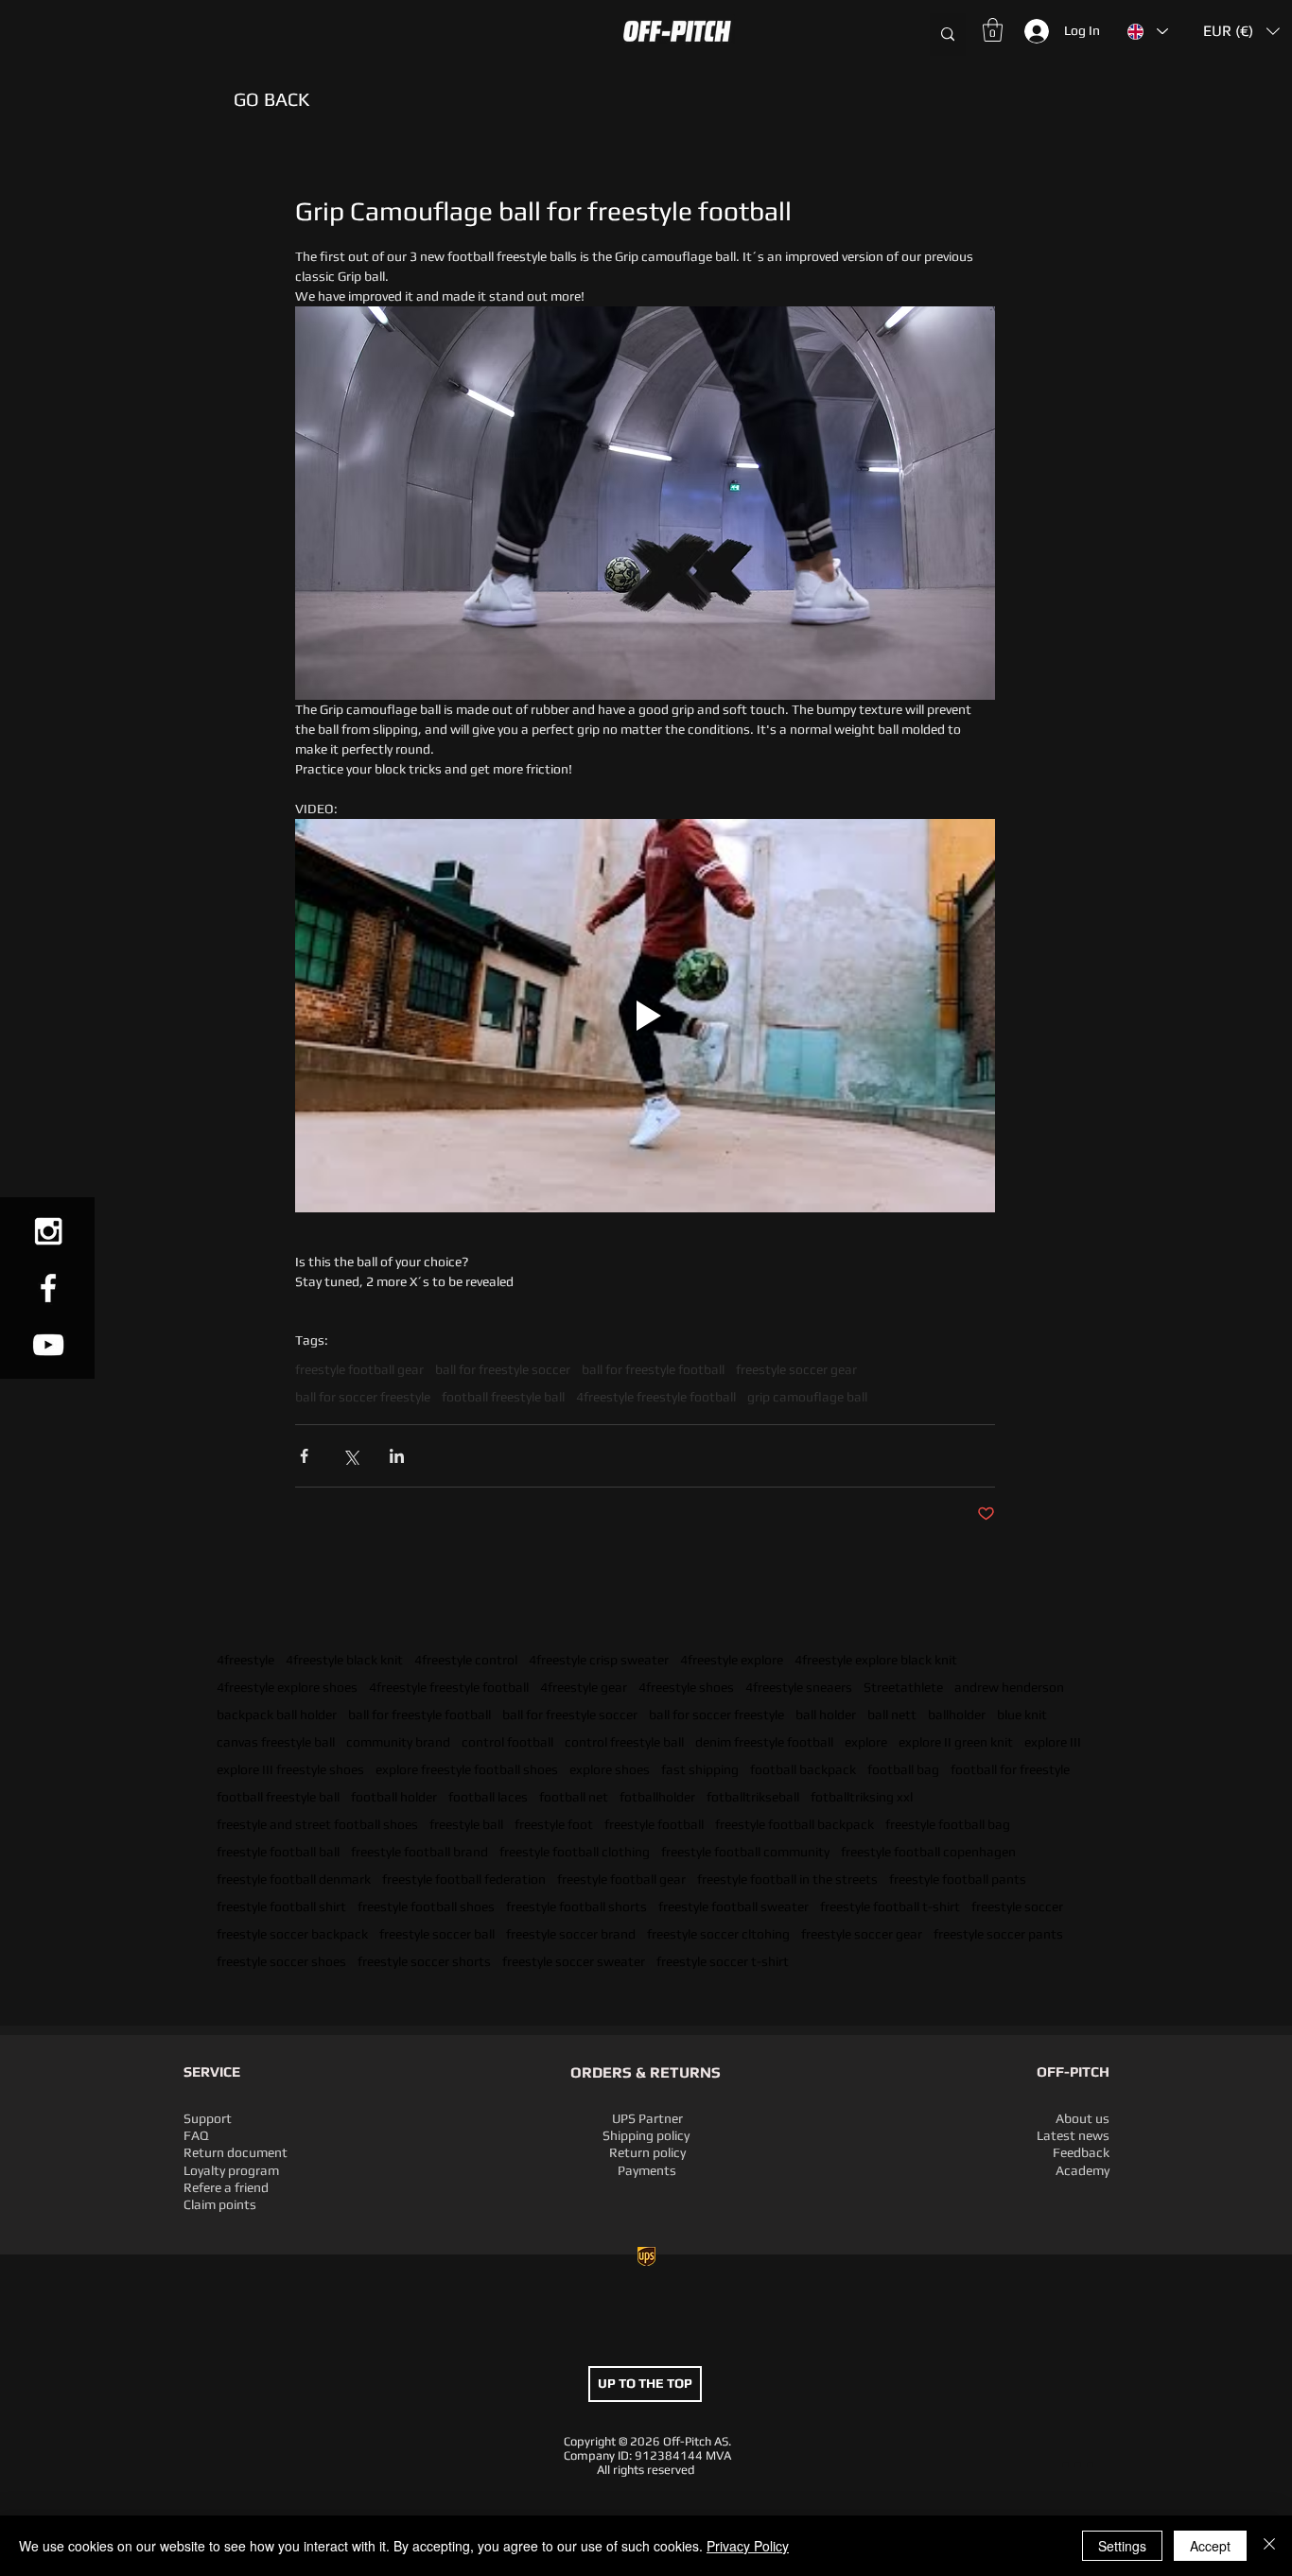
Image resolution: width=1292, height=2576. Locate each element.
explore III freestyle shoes (290, 1769)
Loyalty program (231, 2170)
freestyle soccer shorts (424, 1961)
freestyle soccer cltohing (718, 1934)
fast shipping (700, 1769)
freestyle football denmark (294, 1879)
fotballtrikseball (753, 1797)
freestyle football (654, 1824)
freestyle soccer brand (571, 1934)
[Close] (1269, 2546)
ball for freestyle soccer (570, 1714)
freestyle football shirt (281, 1906)
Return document (236, 2152)
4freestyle (245, 1660)
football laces (488, 1797)
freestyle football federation (464, 1879)
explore (866, 1742)
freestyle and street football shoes (317, 1824)
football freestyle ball (278, 1797)
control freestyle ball (624, 1742)
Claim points (220, 2204)
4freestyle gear (584, 1687)
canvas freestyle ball (276, 1742)
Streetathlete (903, 1687)
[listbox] (1241, 31)
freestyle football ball (278, 1852)
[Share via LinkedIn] (397, 1456)
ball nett (892, 1714)
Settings (1122, 2546)
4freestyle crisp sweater (599, 1660)
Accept (1210, 2546)
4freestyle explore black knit (876, 1660)
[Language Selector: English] (1147, 31)
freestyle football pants (958, 1879)
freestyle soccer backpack (292, 1934)
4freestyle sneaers (799, 1687)
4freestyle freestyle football (449, 1687)
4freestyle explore (732, 1660)
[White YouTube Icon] (48, 1345)
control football (507, 1742)
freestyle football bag (948, 1824)
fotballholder (657, 1797)
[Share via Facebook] (304, 1456)
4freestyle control (466, 1660)
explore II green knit (956, 1742)
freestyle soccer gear (862, 1934)
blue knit (1022, 1714)
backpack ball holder (277, 1714)
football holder (394, 1797)
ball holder (826, 1714)
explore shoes (610, 1769)
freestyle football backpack (794, 1824)
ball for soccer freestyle (716, 1714)
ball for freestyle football (419, 1714)
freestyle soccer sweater (574, 1961)
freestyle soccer (1017, 1906)
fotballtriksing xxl (862, 1797)
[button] (187, 32)
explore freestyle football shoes (467, 1769)
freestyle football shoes (426, 1906)
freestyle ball (466, 1824)
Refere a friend (226, 2187)
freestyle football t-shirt (890, 1906)
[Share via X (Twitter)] (350, 1456)
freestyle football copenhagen (928, 1852)
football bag (903, 1769)
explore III (1053, 1742)
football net (574, 1797)
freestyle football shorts (576, 1906)
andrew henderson (1009, 1687)
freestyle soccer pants (998, 1934)
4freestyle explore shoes (287, 1687)
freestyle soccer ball (437, 1934)
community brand (398, 1742)
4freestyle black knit (344, 1660)
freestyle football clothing (575, 1852)
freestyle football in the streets (787, 1879)
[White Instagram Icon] (48, 1231)
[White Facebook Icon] (48, 1288)
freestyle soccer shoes (281, 1961)
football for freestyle (1010, 1769)
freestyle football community (745, 1852)
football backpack (803, 1769)
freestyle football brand (419, 1852)
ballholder (957, 1714)
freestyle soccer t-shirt (723, 1961)
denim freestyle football (764, 1742)
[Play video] (645, 1016)
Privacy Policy (748, 2546)
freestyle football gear (621, 1879)
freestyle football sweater (733, 1906)
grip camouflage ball (807, 1397)
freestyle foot (554, 1824)
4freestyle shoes (686, 1687)
